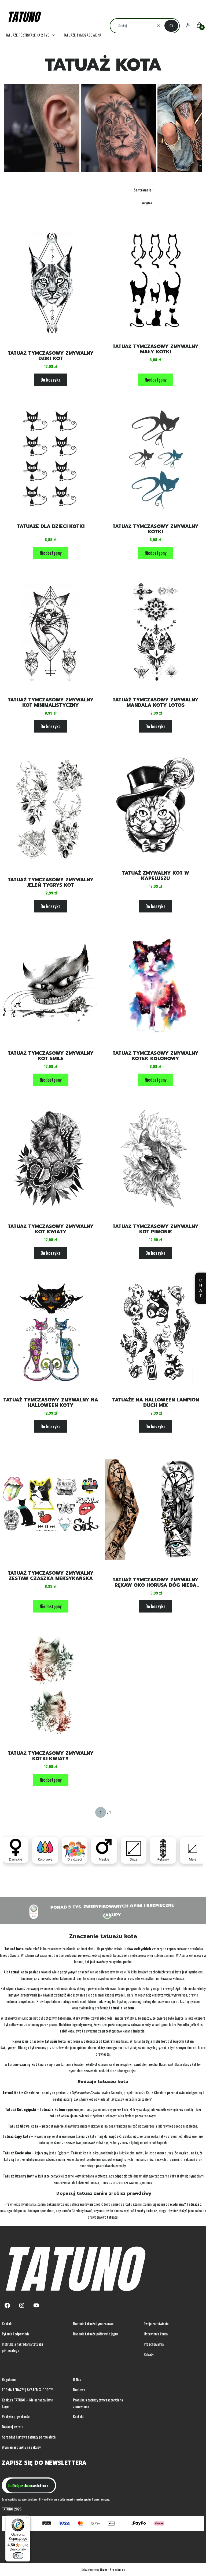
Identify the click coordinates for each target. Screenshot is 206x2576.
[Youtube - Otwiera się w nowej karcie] (36, 2305)
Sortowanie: (143, 190)
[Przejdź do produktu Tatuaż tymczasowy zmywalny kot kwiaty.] (51, 1159)
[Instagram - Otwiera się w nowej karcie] (22, 2305)
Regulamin (9, 2379)
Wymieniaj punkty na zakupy (21, 2447)
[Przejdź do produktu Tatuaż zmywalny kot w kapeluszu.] (155, 806)
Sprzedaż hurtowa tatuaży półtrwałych (29, 2437)
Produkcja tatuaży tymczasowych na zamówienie (98, 2403)
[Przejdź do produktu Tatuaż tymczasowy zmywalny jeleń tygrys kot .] (51, 809)
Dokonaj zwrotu (13, 2427)
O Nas (77, 2379)
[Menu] (27, 2519)
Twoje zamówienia (156, 2323)
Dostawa (79, 2390)
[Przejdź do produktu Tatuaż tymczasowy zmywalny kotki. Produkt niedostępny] (155, 459)
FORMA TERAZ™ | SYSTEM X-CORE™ (27, 2390)
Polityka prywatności (16, 2416)
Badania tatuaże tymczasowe (93, 2323)
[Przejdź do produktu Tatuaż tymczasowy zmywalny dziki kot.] (51, 282)
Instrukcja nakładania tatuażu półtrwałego (22, 2347)
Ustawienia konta (156, 2334)
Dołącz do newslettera (30, 2485)
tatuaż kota (18, 1972)
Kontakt (7, 2323)
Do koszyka (51, 380)
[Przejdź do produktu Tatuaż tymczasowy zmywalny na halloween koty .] (51, 1333)
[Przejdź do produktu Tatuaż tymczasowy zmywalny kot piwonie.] (155, 1159)
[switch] (18, 2556)
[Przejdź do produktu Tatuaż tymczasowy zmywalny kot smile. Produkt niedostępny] (51, 986)
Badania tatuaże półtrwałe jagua (96, 2334)
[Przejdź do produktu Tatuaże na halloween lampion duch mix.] (155, 1333)
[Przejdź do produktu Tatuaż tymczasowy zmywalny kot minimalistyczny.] (51, 633)
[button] (171, 26)
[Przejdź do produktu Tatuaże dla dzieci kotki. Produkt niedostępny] (51, 459)
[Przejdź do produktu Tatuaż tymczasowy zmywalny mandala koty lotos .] (155, 633)
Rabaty (149, 2354)
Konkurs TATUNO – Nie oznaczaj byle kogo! (27, 2403)
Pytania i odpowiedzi (16, 2334)
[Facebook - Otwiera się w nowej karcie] (7, 2305)
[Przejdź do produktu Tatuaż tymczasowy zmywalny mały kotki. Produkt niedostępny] (155, 279)
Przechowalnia (154, 2344)
